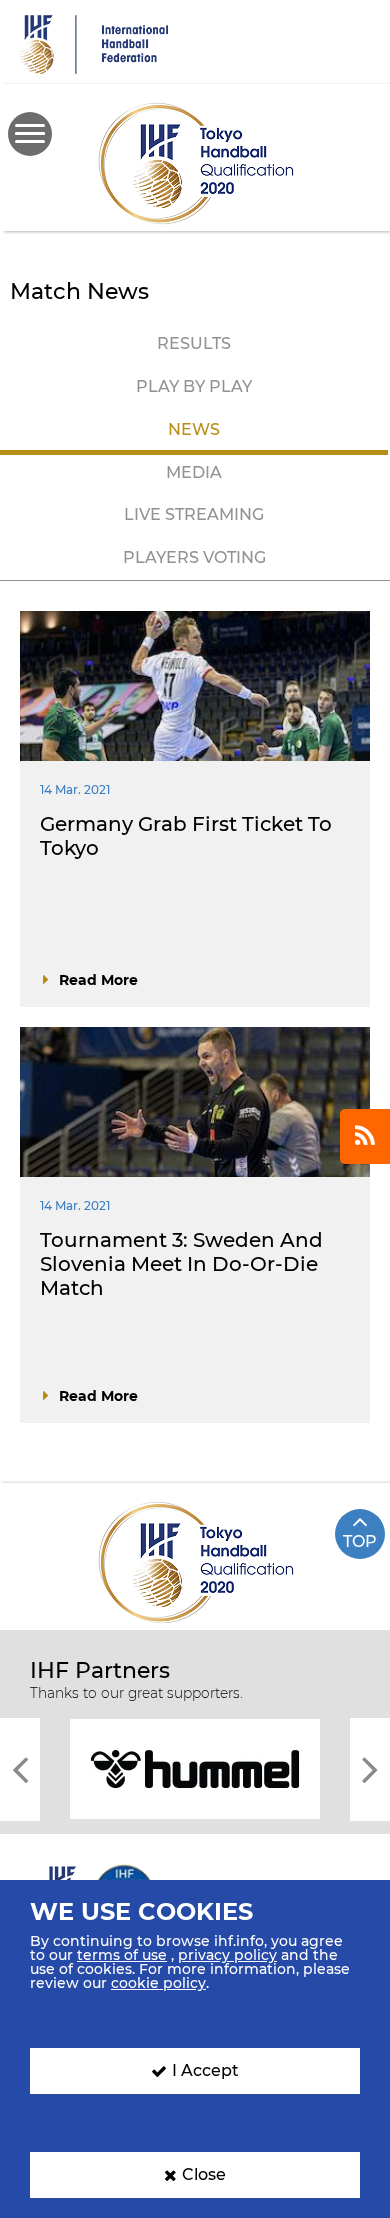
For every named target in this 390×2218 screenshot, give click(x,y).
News (194, 429)
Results (194, 343)
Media (194, 472)
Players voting (194, 557)
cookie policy (158, 1983)
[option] (195, 1767)
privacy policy (227, 1955)
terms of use (122, 1955)
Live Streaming (194, 514)
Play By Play (194, 386)
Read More (98, 980)
